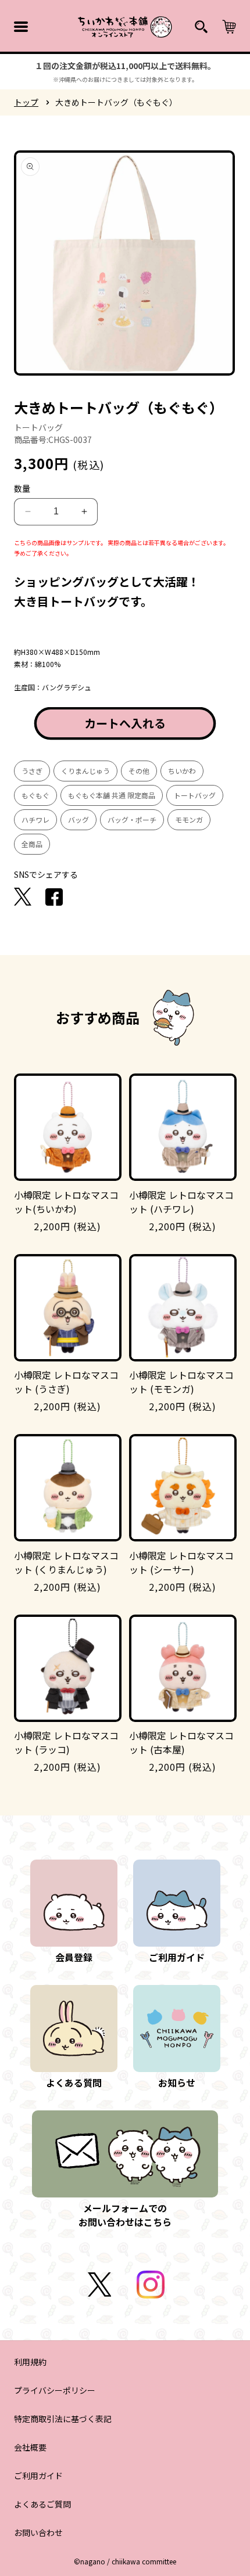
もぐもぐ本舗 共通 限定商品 (112, 795)
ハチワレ (35, 819)
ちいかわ (182, 771)
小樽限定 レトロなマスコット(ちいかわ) (66, 1202)
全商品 (32, 844)
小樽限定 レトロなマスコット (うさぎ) (66, 1382)
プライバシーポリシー (55, 2390)
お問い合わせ (38, 2532)
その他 (139, 771)
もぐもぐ (35, 795)
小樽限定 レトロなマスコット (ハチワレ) (181, 1202)
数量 (22, 488)
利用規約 (30, 2362)
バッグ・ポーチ (132, 819)
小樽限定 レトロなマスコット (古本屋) (181, 1742)
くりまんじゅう (85, 771)
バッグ (78, 819)
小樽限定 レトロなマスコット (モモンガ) (181, 1382)
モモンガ (189, 819)
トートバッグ (195, 795)
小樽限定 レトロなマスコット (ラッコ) (66, 1742)
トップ (26, 102)
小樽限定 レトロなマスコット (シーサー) (181, 1562)
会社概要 (30, 2447)
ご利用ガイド (38, 2476)
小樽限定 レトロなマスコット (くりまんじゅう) (66, 1562)
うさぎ (32, 771)
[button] (21, 27)
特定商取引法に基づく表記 (63, 2419)
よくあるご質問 (42, 2504)
